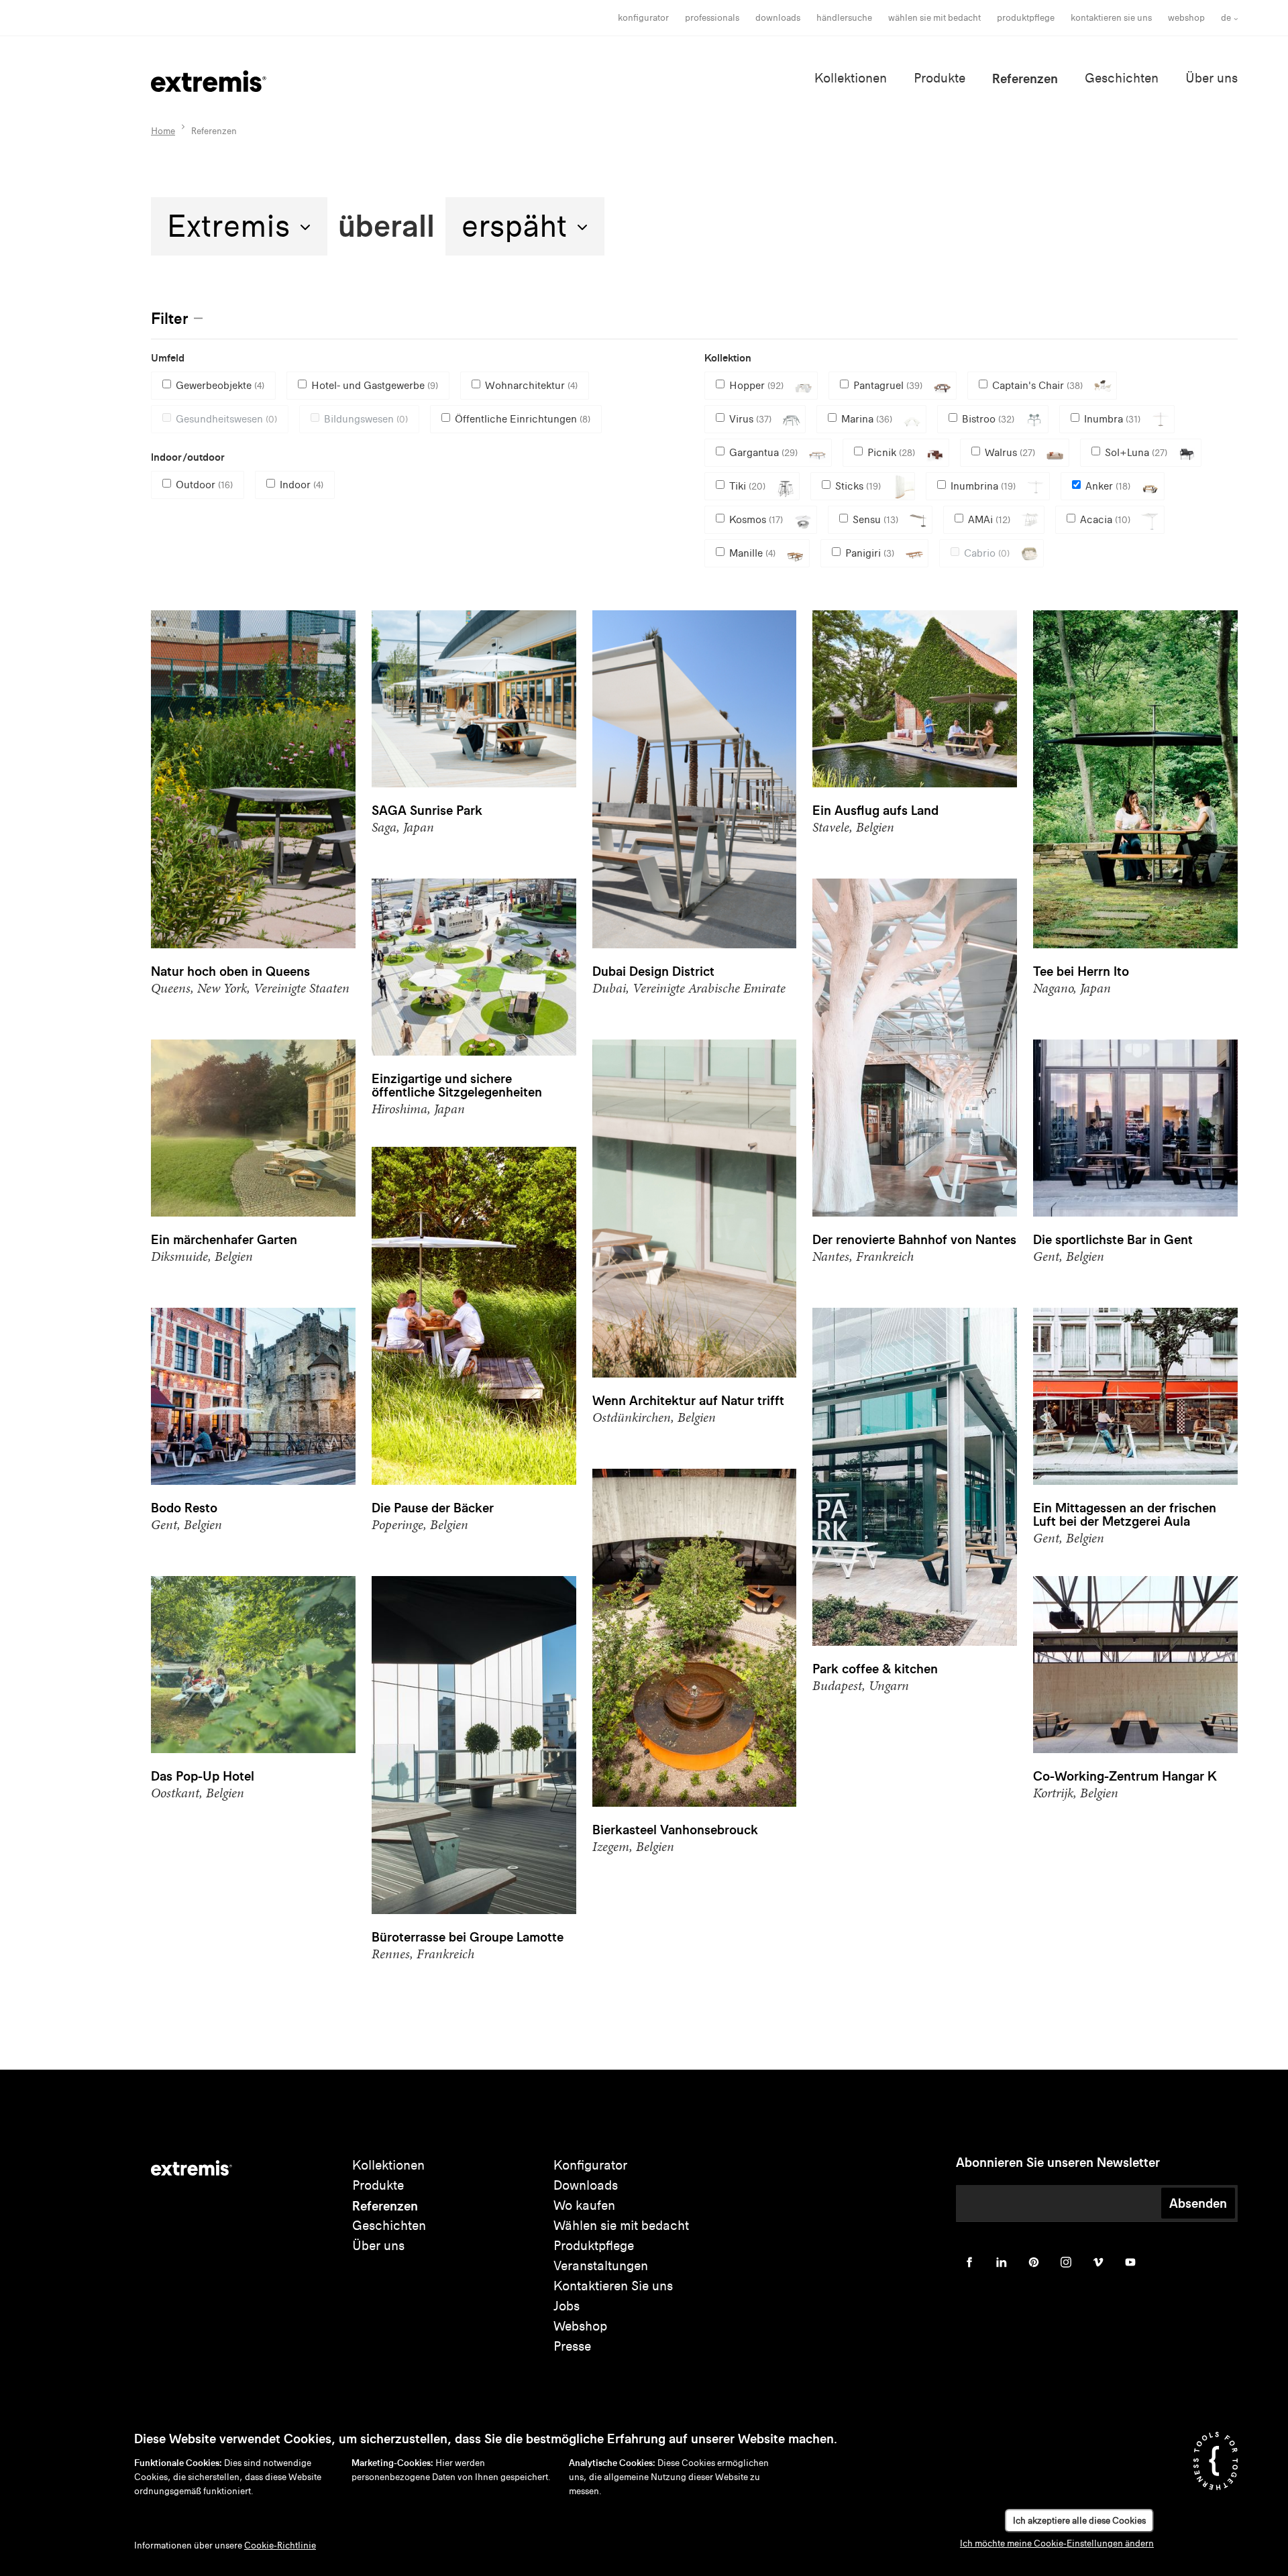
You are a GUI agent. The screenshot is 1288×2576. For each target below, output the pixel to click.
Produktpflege (1026, 18)
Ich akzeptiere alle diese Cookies (1079, 2521)
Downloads (778, 18)
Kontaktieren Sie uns (1111, 18)
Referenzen (1025, 78)
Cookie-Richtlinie (280, 2545)
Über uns (1212, 78)
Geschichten (1122, 78)
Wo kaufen (584, 2205)
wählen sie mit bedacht (934, 18)
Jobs (567, 2306)
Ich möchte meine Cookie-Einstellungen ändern (1057, 2543)
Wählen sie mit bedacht (621, 2226)
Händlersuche (844, 18)
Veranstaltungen (601, 2266)
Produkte (940, 78)
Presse (572, 2346)
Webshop (1186, 18)
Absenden (1198, 2203)
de (1226, 18)
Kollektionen (851, 78)
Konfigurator (643, 18)
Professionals (712, 18)
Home (163, 131)
